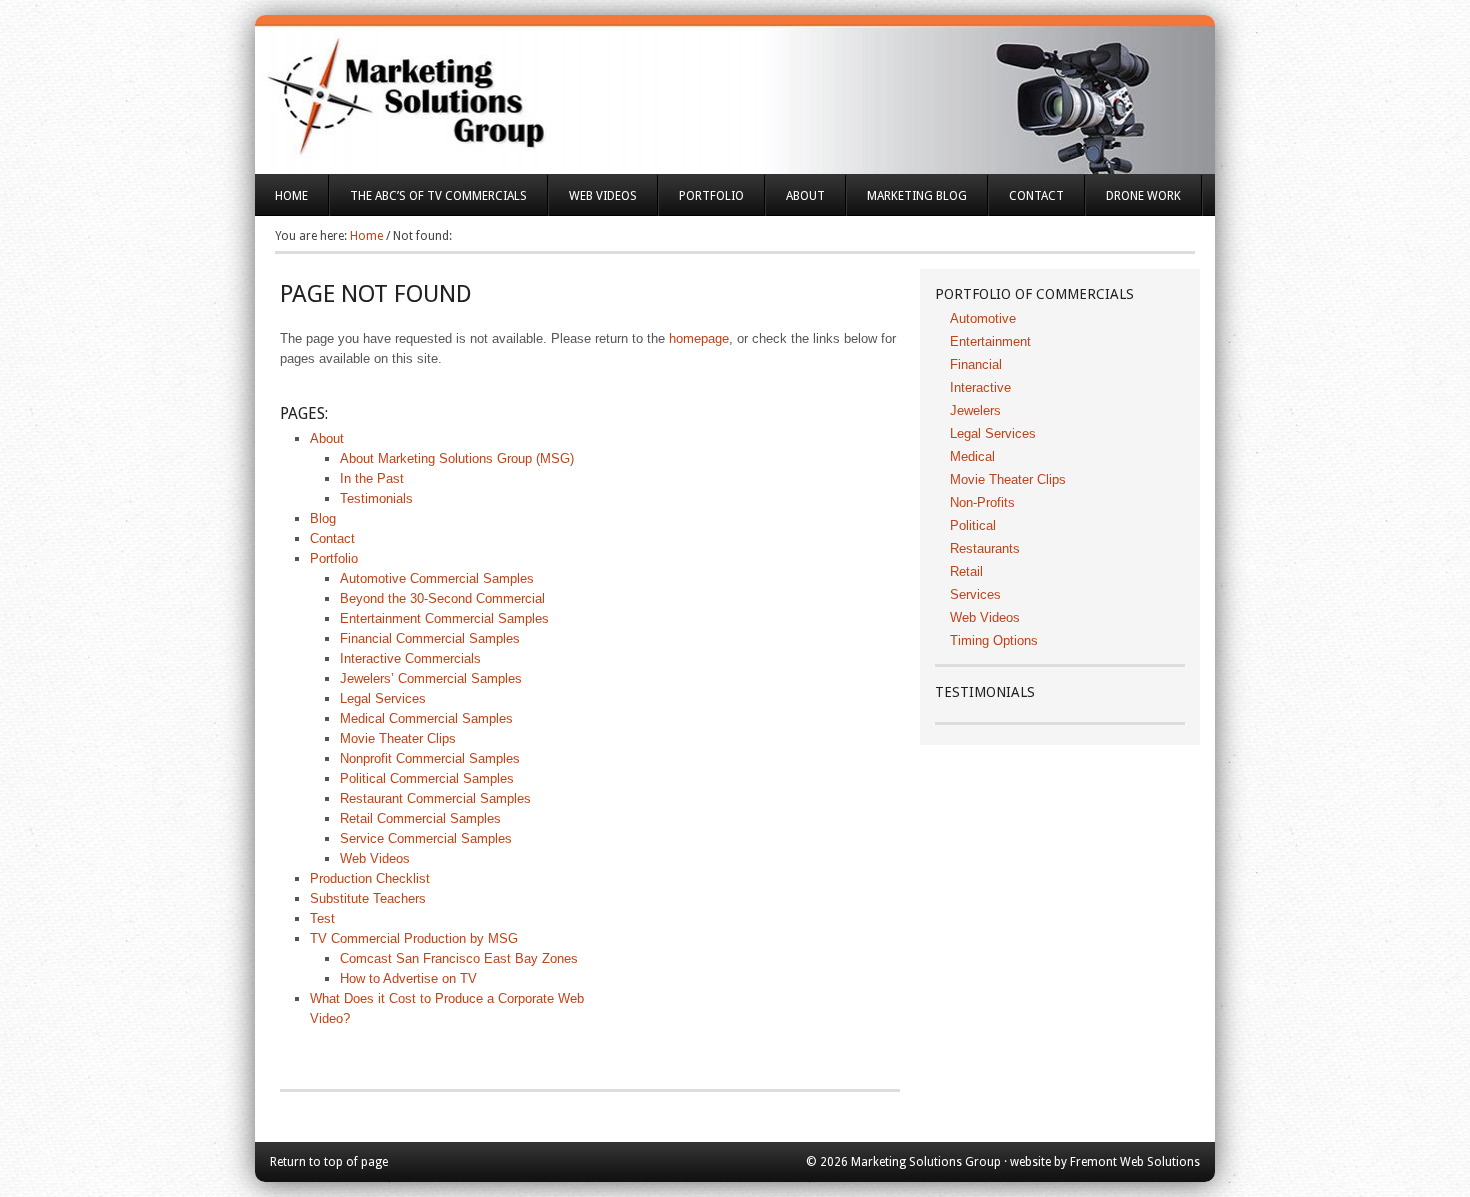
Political (973, 525)
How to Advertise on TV (408, 978)
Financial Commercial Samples (430, 638)
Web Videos (603, 196)
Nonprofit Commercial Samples (430, 758)
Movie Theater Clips (398, 738)
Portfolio (701, 202)
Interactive (980, 387)
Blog (323, 518)
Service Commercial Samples (426, 838)
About (795, 202)
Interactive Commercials (410, 658)
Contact (1036, 196)
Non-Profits (982, 502)
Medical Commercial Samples (426, 718)
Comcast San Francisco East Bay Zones (459, 958)
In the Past (372, 478)
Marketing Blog (917, 196)
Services (975, 594)
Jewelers (975, 410)
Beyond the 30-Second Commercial (442, 598)
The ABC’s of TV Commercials (428, 202)
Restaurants (985, 548)
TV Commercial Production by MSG (414, 938)
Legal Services (383, 698)
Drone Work (1143, 196)
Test (322, 918)
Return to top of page (329, 1162)
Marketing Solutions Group (735, 80)
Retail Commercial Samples (420, 818)
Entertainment (990, 341)
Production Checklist (370, 878)
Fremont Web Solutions (1135, 1162)
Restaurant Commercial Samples (435, 798)
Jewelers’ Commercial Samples (431, 678)
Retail (966, 571)
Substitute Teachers (368, 898)
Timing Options (994, 640)
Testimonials (376, 498)
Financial (976, 364)
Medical (972, 456)
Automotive (983, 318)
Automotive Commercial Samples (437, 578)
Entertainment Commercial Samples (444, 618)
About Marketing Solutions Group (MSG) (457, 458)
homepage (699, 338)
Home (291, 196)
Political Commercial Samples (427, 778)
